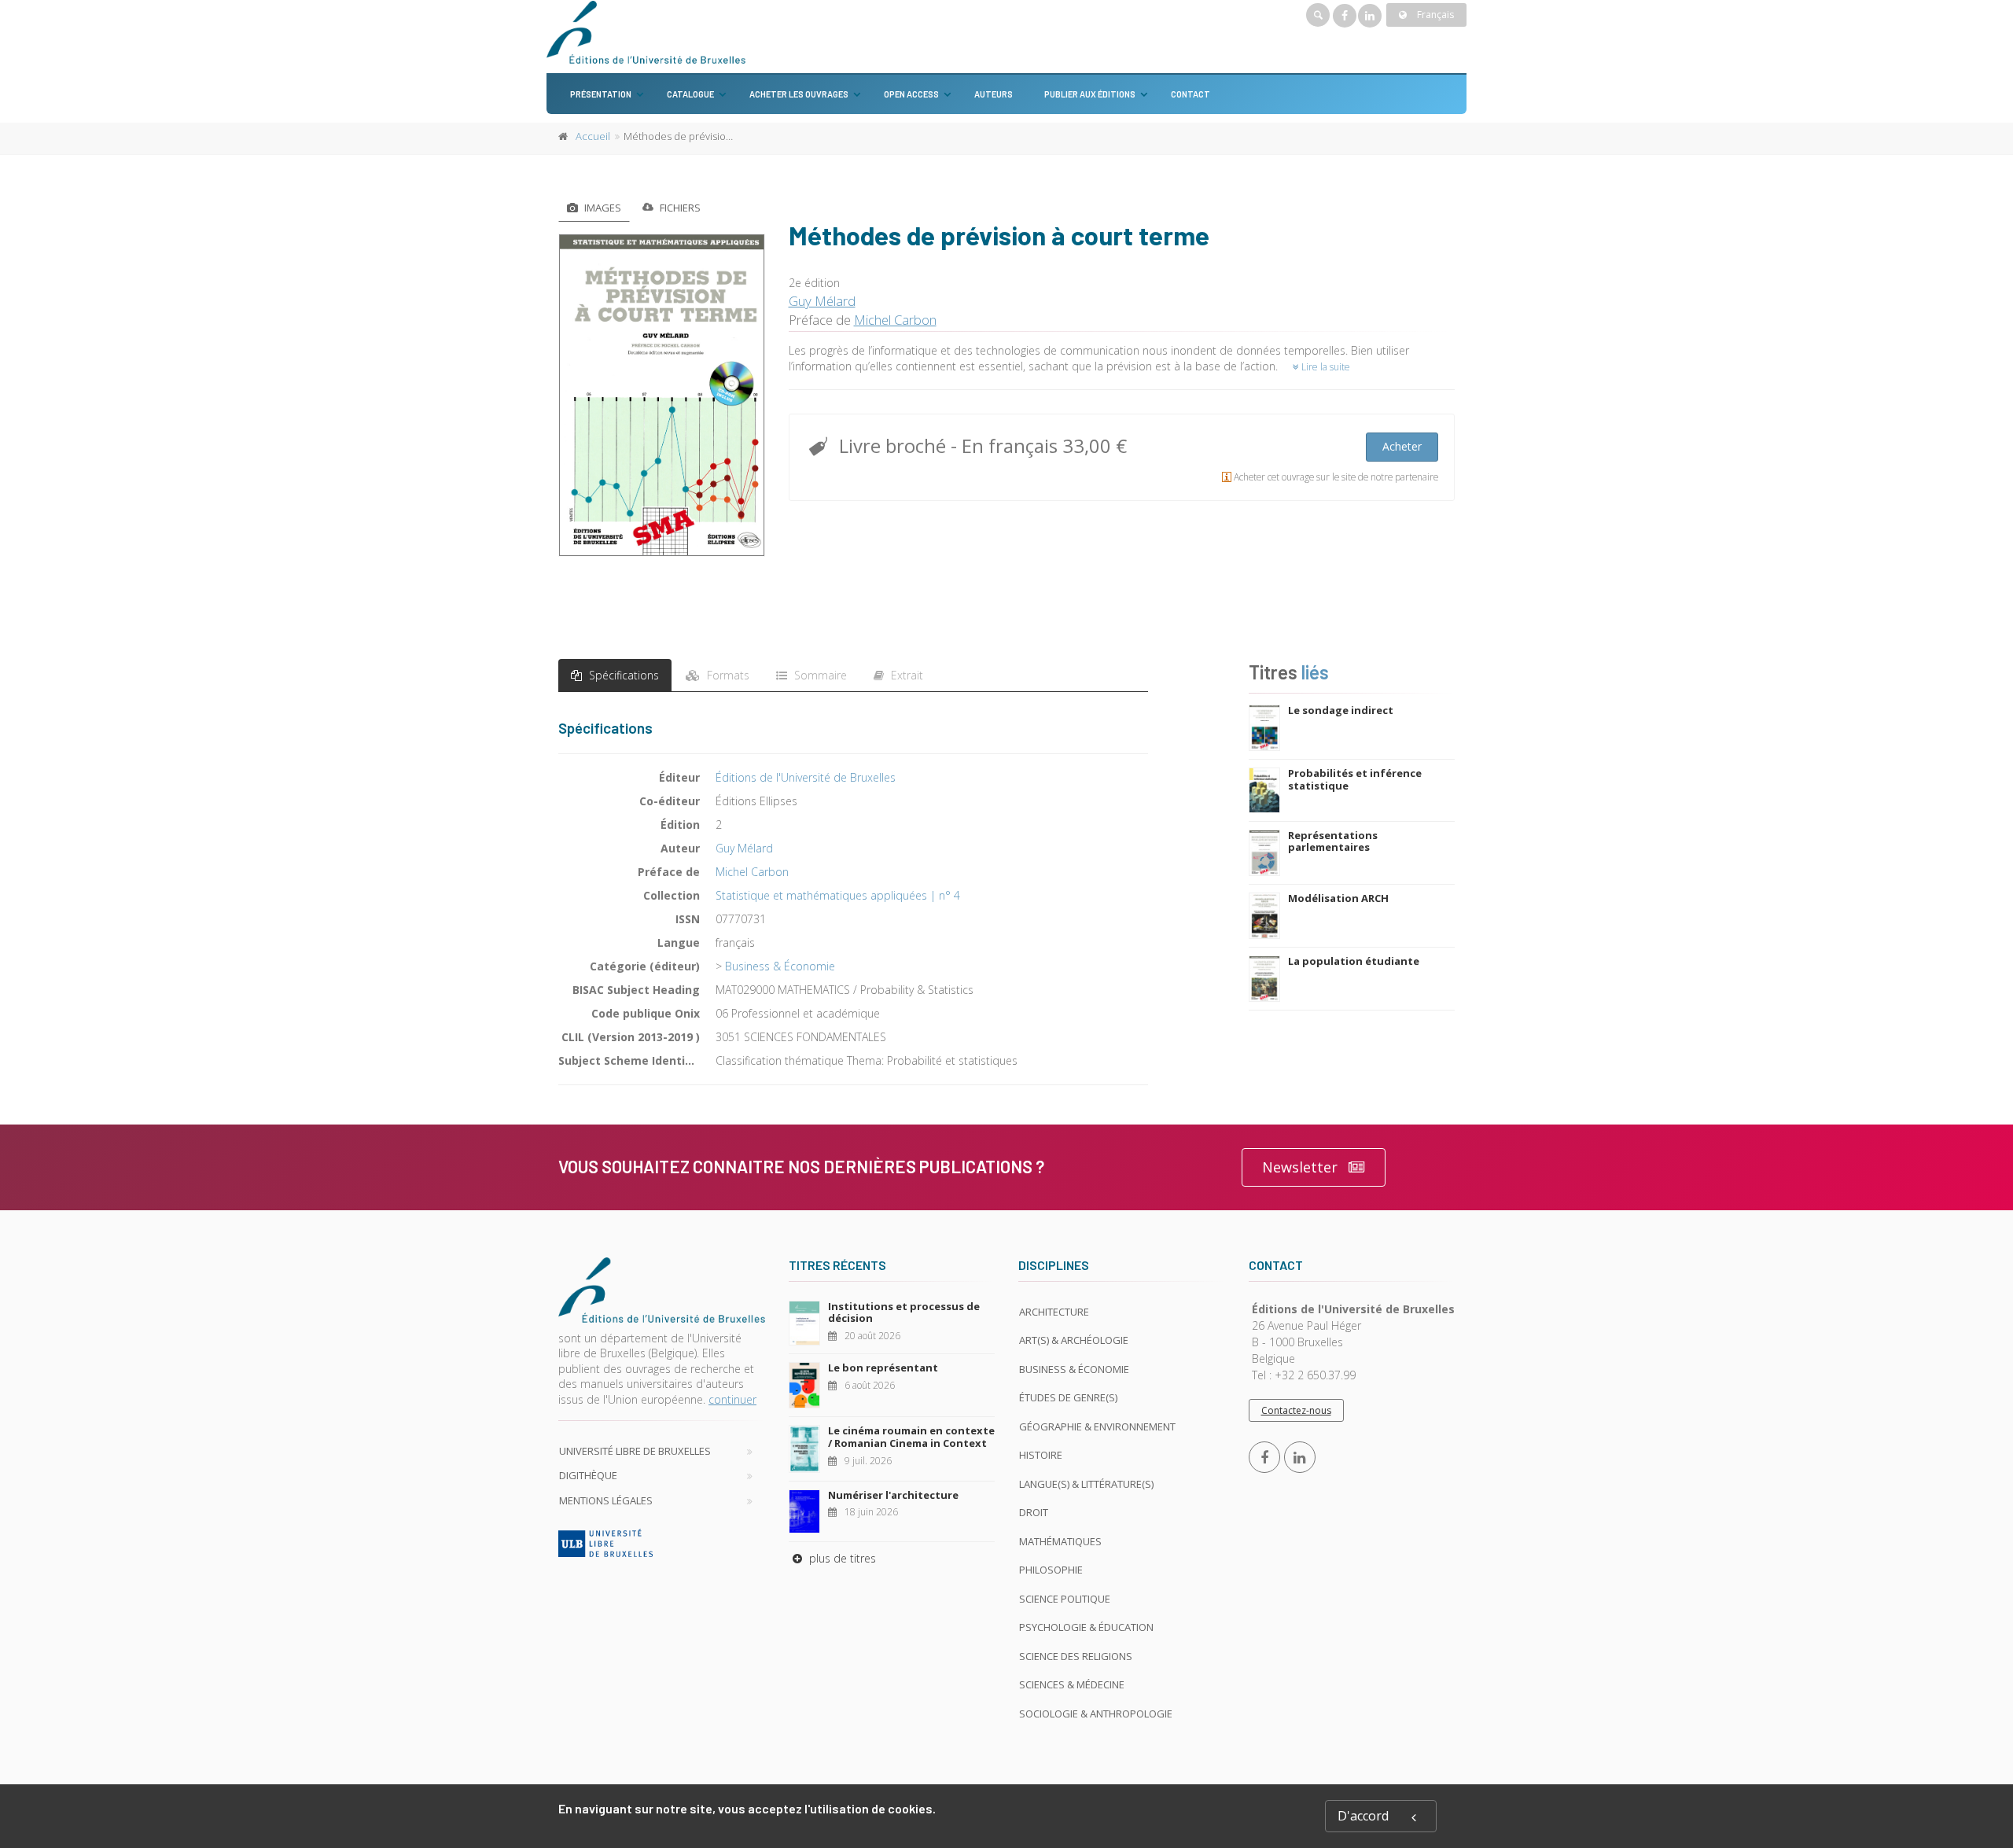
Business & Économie (780, 966)
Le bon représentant (883, 1368)
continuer (732, 1399)
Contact (1191, 94)
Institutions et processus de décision (904, 1312)
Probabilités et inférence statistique (1355, 779)
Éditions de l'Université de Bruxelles (806, 777)
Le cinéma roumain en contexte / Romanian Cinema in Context (911, 1437)
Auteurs (994, 94)
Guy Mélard (822, 301)
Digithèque (588, 1475)
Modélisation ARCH (1338, 898)
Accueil (593, 136)
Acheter (1402, 446)
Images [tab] (602, 208)
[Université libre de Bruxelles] (662, 1543)
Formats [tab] (727, 675)
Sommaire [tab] (819, 675)
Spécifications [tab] (622, 675)
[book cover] (662, 395)
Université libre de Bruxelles (635, 1451)
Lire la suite (1325, 367)
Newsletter (1300, 1167)
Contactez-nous (1296, 1410)
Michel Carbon (895, 320)
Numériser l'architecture (893, 1495)
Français (1434, 15)
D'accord (1363, 1816)
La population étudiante (1354, 961)
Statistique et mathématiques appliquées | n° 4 (838, 895)
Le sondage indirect (1341, 710)
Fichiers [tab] (679, 208)
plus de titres (841, 1558)
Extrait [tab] (905, 675)
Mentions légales (606, 1500)
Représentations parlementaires (1333, 841)
